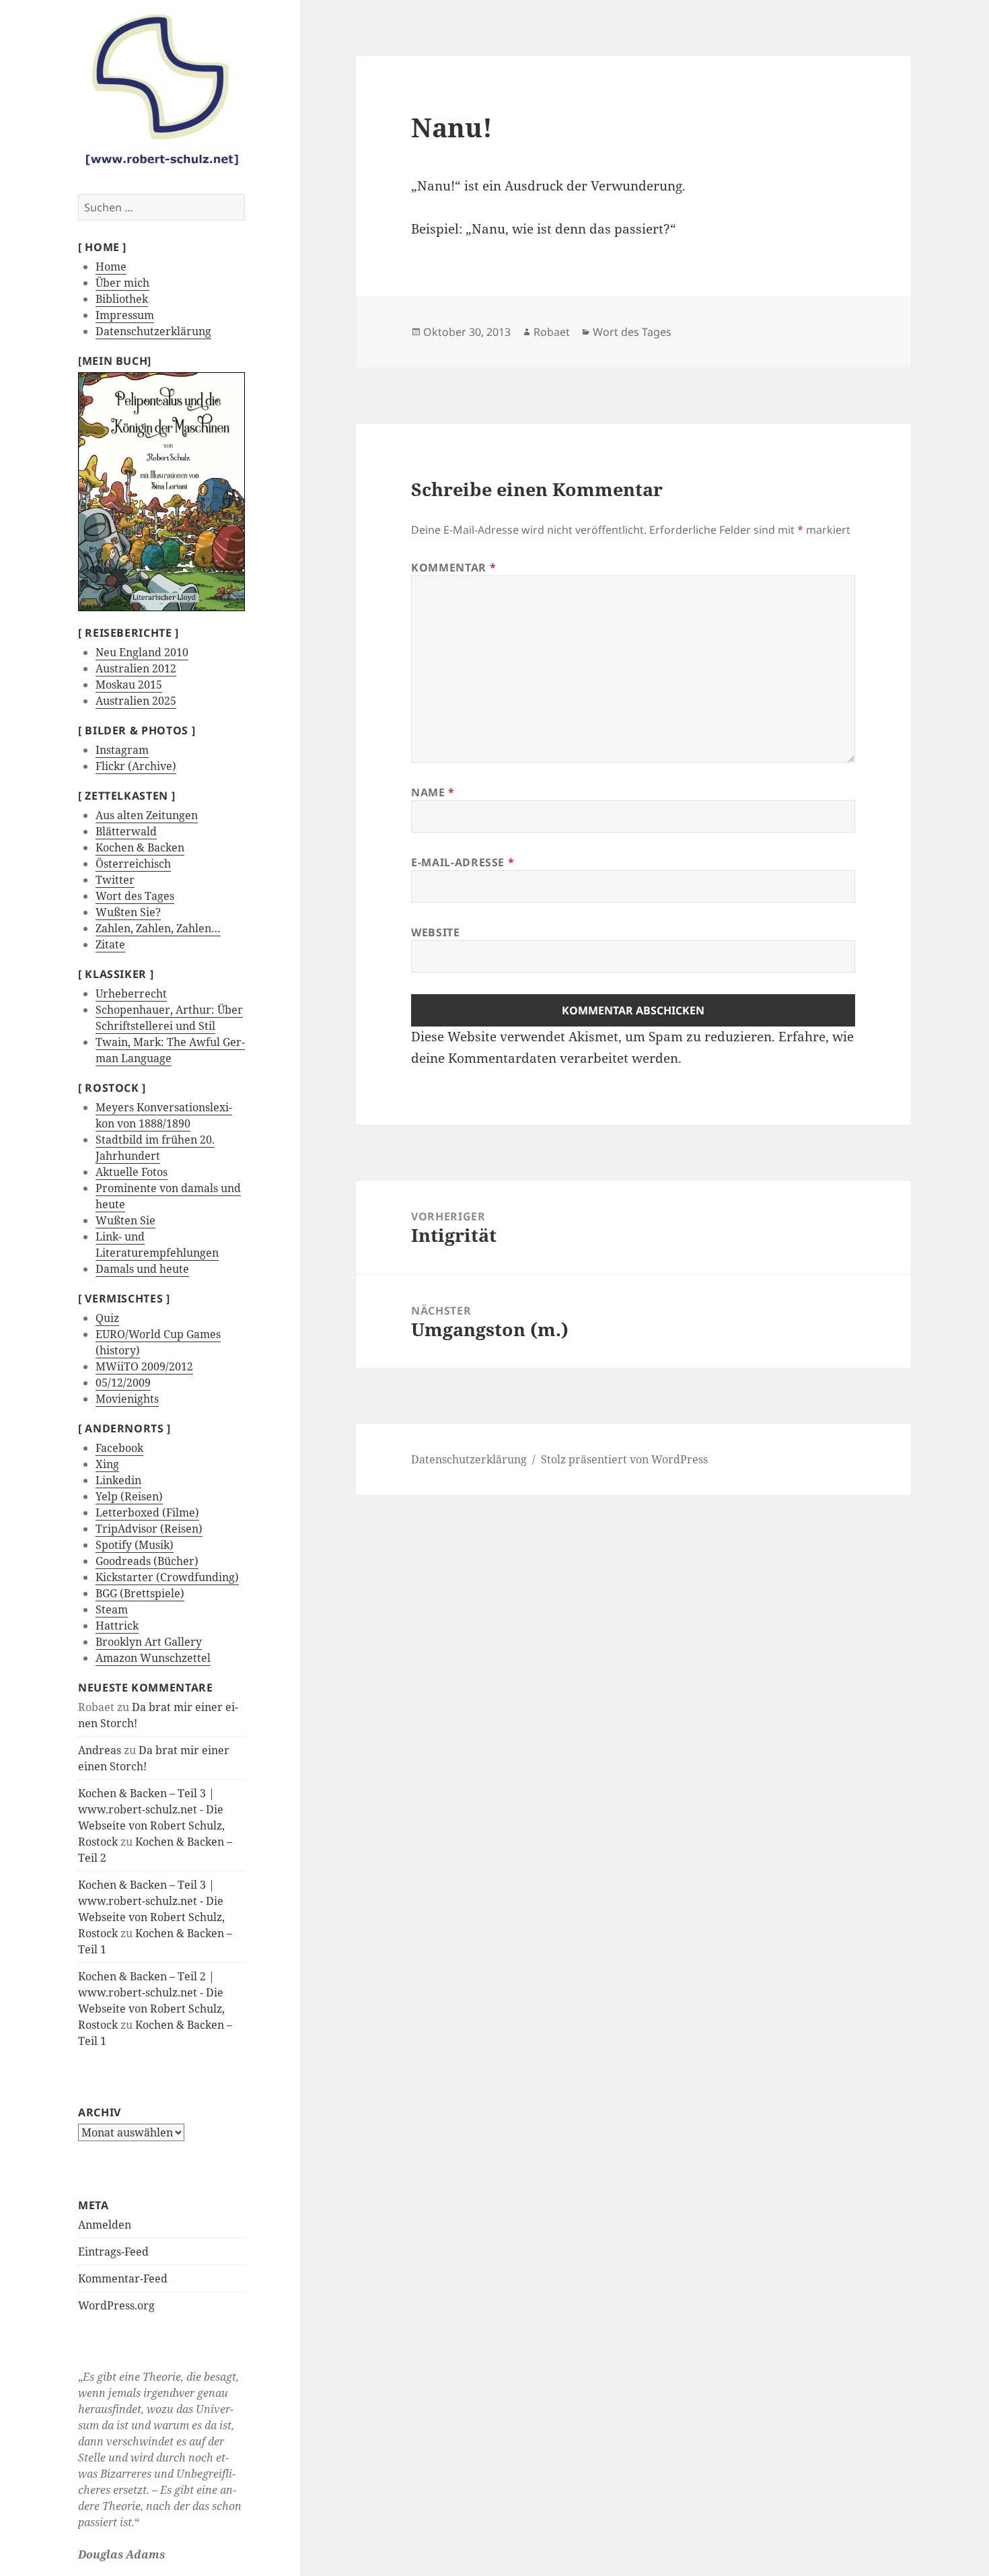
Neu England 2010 (142, 652)
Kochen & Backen (140, 847)
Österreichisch (133, 864)
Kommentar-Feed (123, 2278)
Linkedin (118, 1480)
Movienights (127, 1399)
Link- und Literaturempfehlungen (157, 1245)
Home (111, 267)
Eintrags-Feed (113, 2252)
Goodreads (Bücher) (147, 1561)
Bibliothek (122, 299)
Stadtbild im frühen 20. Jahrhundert (155, 1148)
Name (433, 792)
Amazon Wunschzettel (153, 1658)
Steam (112, 1609)
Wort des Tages (135, 896)
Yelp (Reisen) (129, 1496)
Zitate (110, 944)
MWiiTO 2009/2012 (144, 1366)
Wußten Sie (125, 1220)
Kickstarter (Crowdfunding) (167, 1577)
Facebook (119, 1448)
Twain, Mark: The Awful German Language (170, 1050)
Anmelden (105, 2225)
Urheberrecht (131, 994)
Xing (107, 1464)
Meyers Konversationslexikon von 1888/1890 (164, 1115)
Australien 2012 (136, 668)
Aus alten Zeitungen (147, 815)
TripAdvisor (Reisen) (149, 1529)
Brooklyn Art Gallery (149, 1642)
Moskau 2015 (129, 685)
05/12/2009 (123, 1383)
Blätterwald (126, 831)
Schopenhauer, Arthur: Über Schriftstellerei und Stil (169, 1018)
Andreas (100, 1750)
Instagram (122, 750)
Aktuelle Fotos (132, 1172)
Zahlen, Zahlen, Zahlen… (158, 928)
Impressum (125, 315)
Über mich (122, 283)
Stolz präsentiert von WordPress (624, 1459)
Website (435, 932)
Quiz (107, 1318)
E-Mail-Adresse (463, 862)
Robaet (552, 332)
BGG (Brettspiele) (140, 1593)
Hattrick (117, 1626)
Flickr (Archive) (136, 766)
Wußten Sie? (128, 912)
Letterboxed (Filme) (147, 1512)
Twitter (115, 880)
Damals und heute (142, 1269)
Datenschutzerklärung (153, 331)
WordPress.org (116, 2305)
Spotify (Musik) (135, 1545)
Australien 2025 (136, 701)
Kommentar (453, 567)
